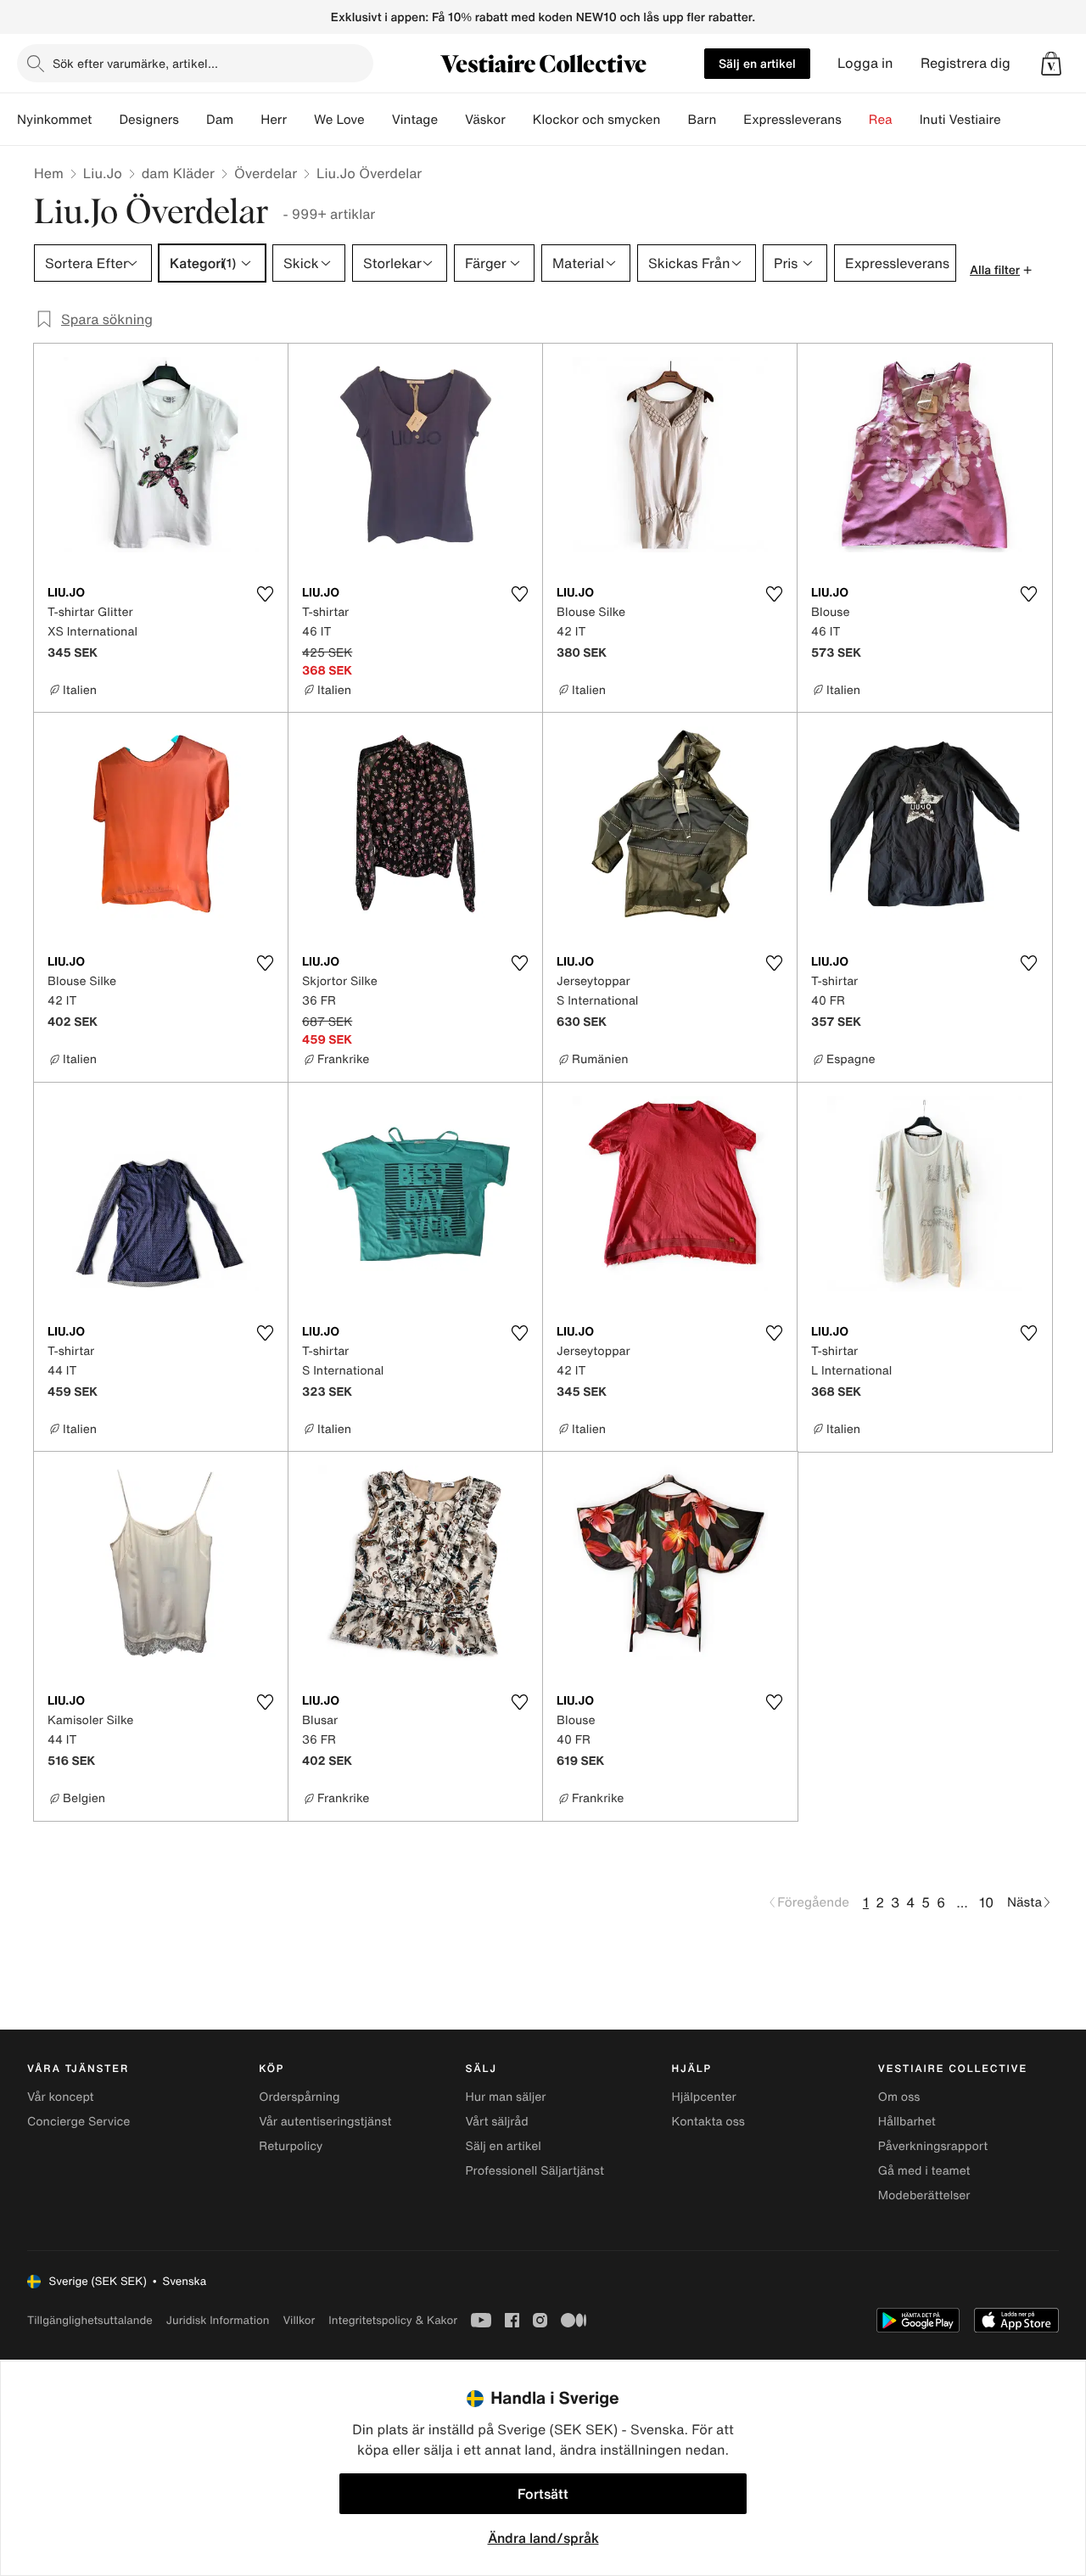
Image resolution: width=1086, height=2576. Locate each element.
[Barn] (730, 120)
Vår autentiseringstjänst (325, 2122)
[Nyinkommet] (105, 120)
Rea (881, 120)
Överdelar (266, 173)
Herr (274, 120)
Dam (220, 120)
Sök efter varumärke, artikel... (135, 63)
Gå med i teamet (924, 2171)
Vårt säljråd (496, 2122)
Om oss (899, 2097)
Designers (149, 120)
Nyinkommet (54, 120)
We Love (339, 120)
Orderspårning (299, 2097)
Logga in (865, 63)
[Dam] (247, 120)
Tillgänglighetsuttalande (90, 2320)
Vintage (415, 120)
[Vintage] (451, 120)
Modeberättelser (924, 2195)
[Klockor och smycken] (674, 120)
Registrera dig (966, 63)
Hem (49, 173)
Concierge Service (78, 2122)
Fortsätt (543, 2494)
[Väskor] (519, 120)
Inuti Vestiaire (960, 120)
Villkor (299, 2320)
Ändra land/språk (543, 2538)
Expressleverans (792, 120)
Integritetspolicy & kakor (393, 2320)
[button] (1051, 64)
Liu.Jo (103, 173)
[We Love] (378, 120)
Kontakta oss (708, 2122)
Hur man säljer (505, 2097)
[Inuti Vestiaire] (1015, 120)
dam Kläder (178, 173)
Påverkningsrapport (933, 2146)
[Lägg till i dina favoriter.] (265, 594)
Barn (702, 120)
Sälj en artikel (757, 63)
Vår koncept (61, 2097)
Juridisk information (218, 2320)
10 (986, 1902)
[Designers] (193, 120)
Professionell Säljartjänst (535, 2171)
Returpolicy (291, 2146)
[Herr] (300, 120)
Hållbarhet (907, 2122)
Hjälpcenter (704, 2097)
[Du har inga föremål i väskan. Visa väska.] (1051, 64)
